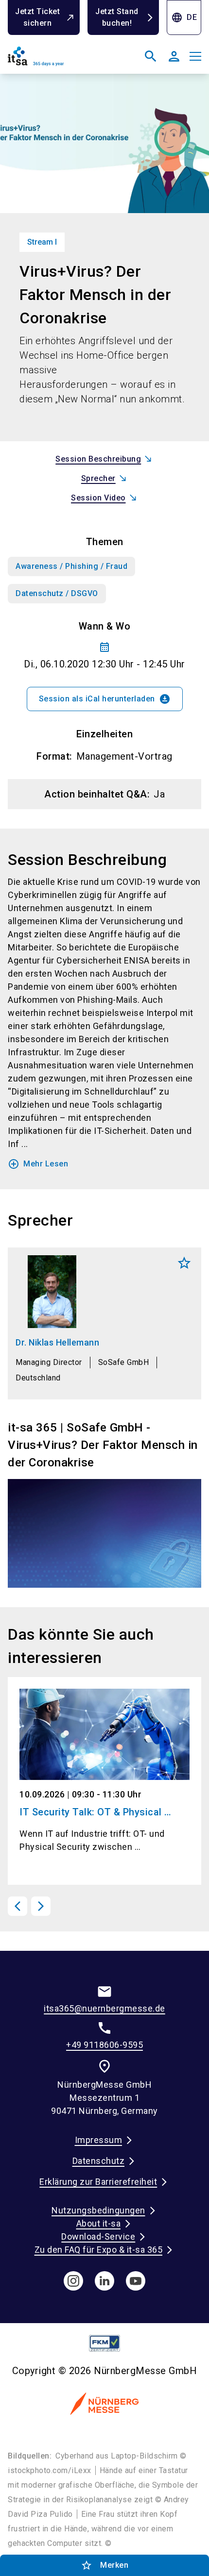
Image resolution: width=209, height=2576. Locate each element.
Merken (184, 1263)
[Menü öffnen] (195, 56)
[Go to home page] (54, 60)
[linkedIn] (104, 2281)
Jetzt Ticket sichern (37, 17)
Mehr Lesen (38, 1164)
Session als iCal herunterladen (105, 699)
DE (184, 17)
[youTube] (136, 2281)
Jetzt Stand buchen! (117, 17)
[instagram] (73, 2281)
